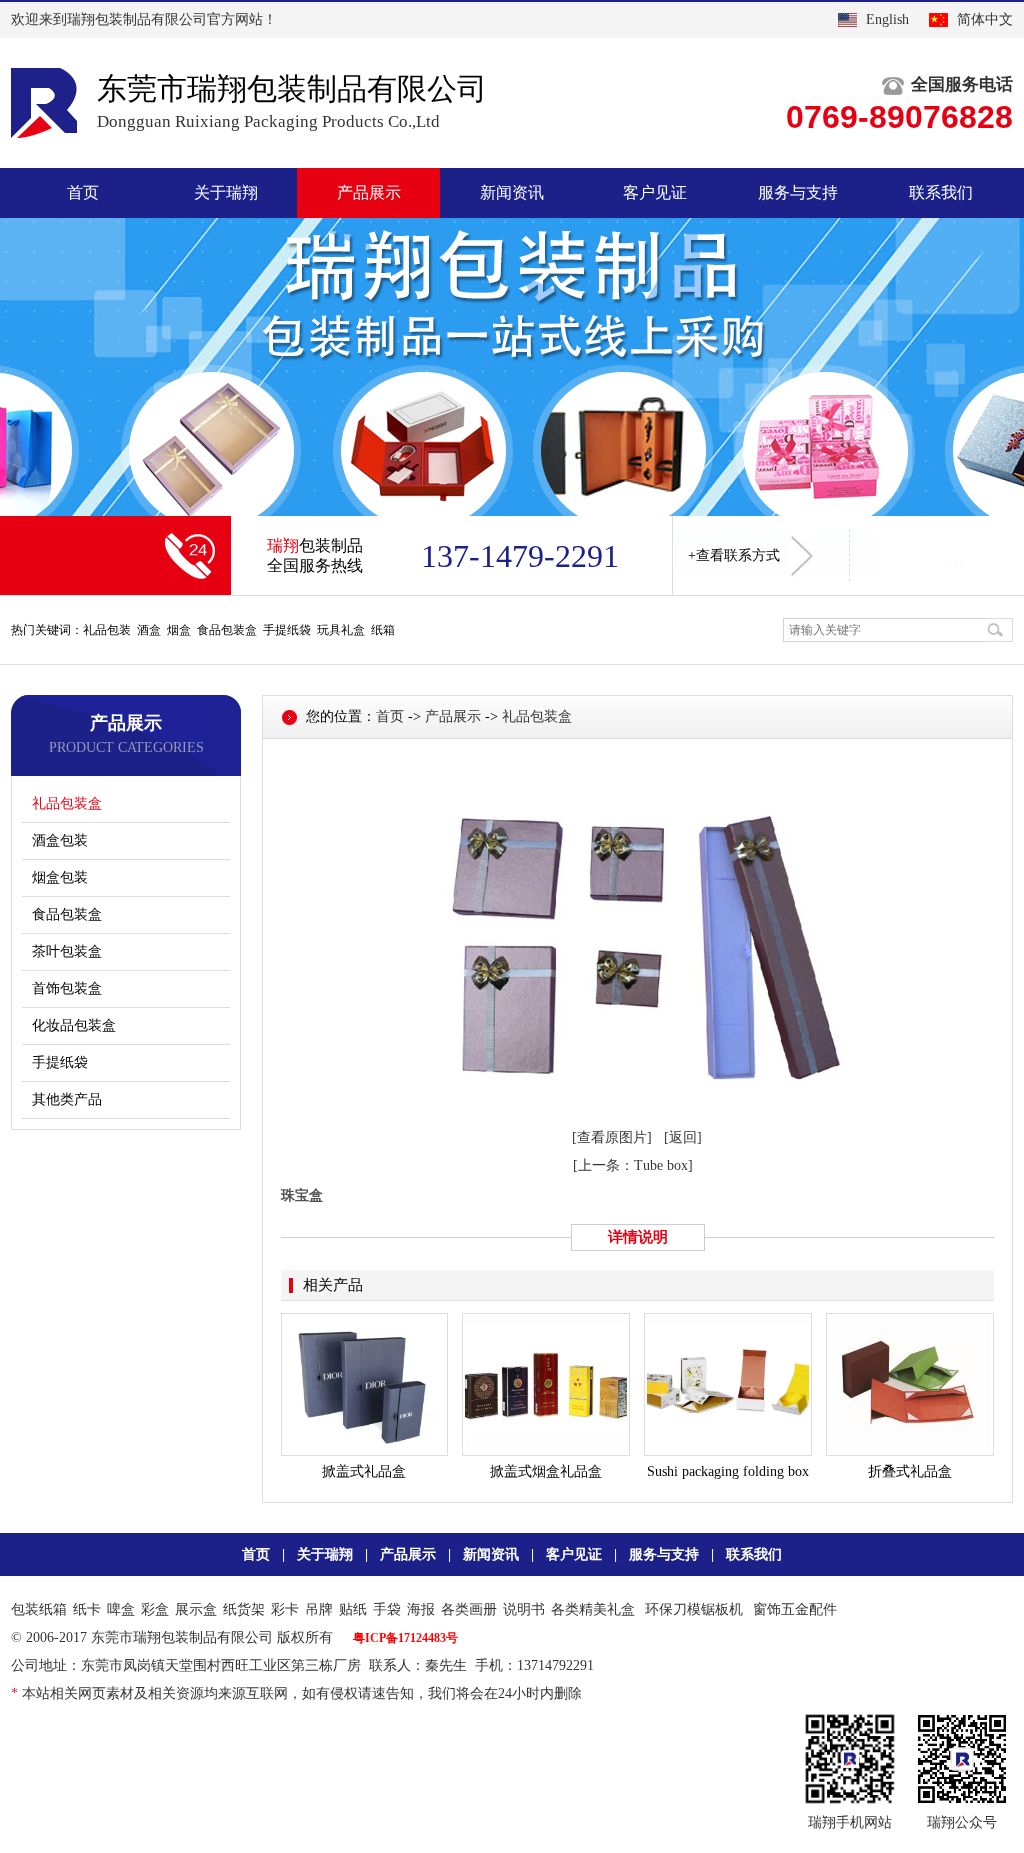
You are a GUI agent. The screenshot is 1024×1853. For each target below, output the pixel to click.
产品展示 (369, 192)
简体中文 (985, 19)
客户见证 (655, 192)
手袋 (387, 1609)
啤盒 (121, 1609)
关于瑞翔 (226, 192)
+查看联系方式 (734, 555)
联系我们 (941, 192)
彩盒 (155, 1609)
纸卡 (87, 1609)
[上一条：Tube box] (633, 1165)
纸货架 (244, 1609)
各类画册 (469, 1609)
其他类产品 (67, 1099)
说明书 (524, 1609)
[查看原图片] (612, 1137)
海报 (421, 1609)
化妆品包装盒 (74, 1025)
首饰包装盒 (67, 988)
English (887, 19)
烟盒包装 (60, 877)
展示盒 (196, 1609)
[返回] (683, 1137)
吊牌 (319, 1609)
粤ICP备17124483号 (405, 1638)
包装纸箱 (39, 1609)
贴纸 (353, 1609)
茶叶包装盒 (67, 951)
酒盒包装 (60, 840)
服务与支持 (798, 192)
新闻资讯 (512, 192)
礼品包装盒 (67, 803)
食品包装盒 (67, 914)
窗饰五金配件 (795, 1609)
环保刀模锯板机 (694, 1609)
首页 (83, 192)
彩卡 (285, 1609)
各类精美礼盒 (593, 1609)
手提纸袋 (60, 1062)
